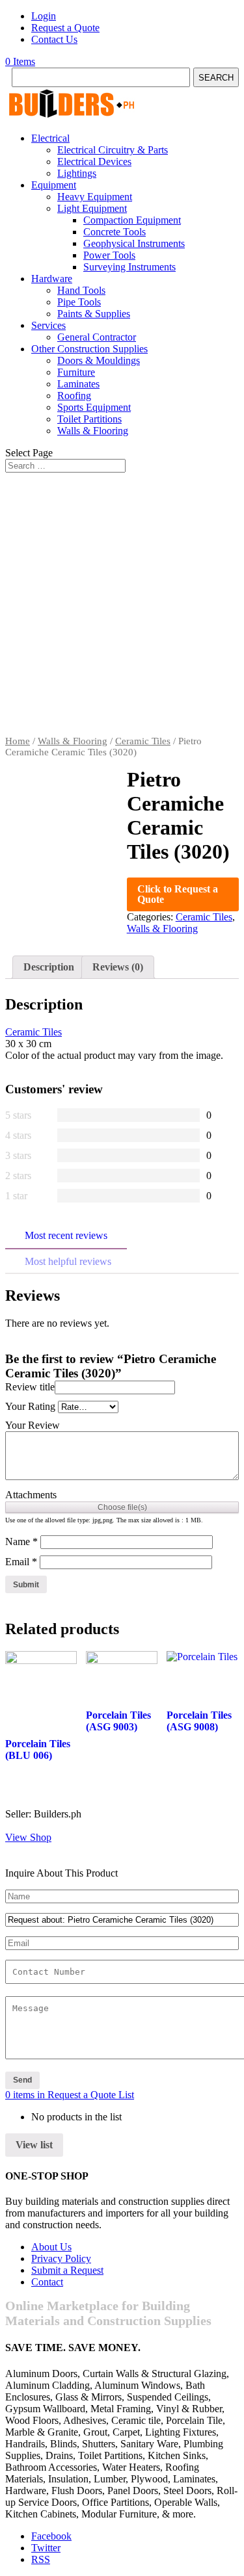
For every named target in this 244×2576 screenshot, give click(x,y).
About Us (51, 2247)
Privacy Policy (61, 2258)
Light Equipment (92, 208)
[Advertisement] (122, 607)
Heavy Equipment (95, 197)
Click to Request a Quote (178, 894)
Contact (47, 2282)
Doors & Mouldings (99, 360)
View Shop (28, 1837)
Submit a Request (67, 2270)
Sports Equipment (94, 407)
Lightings (77, 173)
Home (18, 741)
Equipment (54, 185)
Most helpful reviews (68, 1261)
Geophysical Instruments (134, 243)
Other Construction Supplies (89, 349)
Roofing (74, 396)
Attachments (31, 1495)
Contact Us (54, 39)
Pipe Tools (79, 302)
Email (21, 1562)
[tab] (49, 967)
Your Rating (30, 1406)
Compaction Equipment (132, 220)
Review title (30, 1387)
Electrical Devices (94, 162)
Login (44, 16)
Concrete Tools (115, 232)
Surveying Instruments (129, 267)
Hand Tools (81, 290)
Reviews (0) (118, 967)
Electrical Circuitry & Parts (113, 150)
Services (48, 325)
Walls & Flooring (93, 431)
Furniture (76, 372)
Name (21, 1542)
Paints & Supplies (94, 314)
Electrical (50, 138)
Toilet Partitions (89, 419)
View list (34, 2145)
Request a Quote (65, 28)
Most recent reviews (66, 1235)
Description (49, 967)
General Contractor (97, 337)
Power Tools (109, 255)
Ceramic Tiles (143, 741)
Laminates (78, 384)
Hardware (52, 279)
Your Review (33, 1425)
